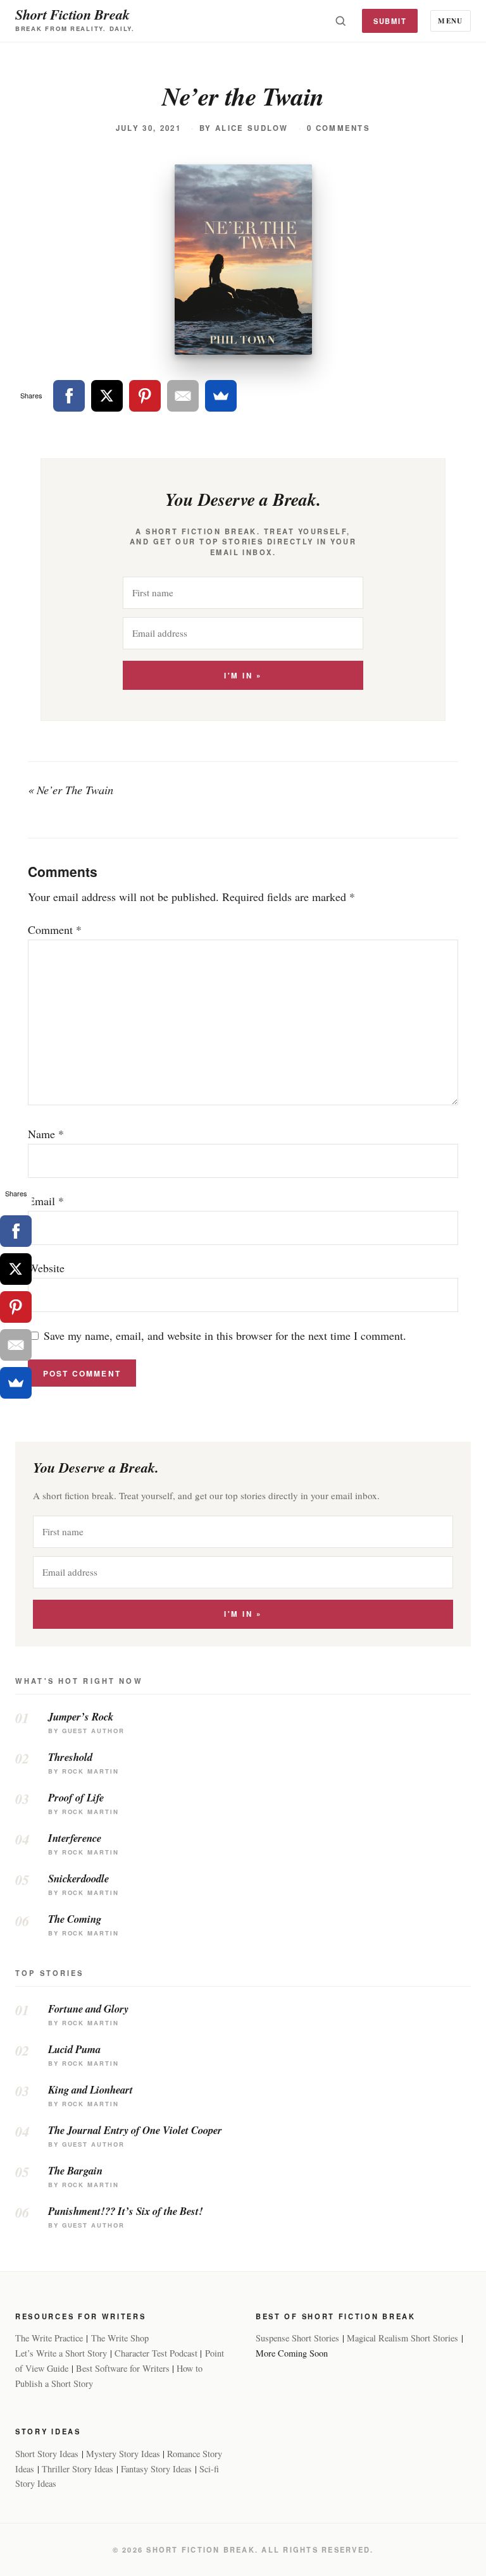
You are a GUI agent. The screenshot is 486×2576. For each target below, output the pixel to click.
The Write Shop (120, 2338)
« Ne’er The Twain (71, 790)
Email (46, 1201)
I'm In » (243, 676)
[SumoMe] (221, 396)
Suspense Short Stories (297, 2338)
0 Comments (339, 128)
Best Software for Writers (123, 2368)
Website (46, 1268)
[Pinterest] (145, 396)
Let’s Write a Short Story (61, 2353)
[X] (107, 396)
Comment (55, 929)
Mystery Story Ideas (123, 2454)
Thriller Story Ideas (78, 2469)
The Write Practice (49, 2338)
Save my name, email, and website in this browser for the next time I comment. (225, 1335)
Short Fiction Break (72, 14)
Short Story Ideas (47, 2454)
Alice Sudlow (252, 128)
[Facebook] (69, 396)
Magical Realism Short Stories (402, 2338)
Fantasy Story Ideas (156, 2469)
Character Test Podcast (156, 2353)
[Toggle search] (340, 21)
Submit (390, 21)
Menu (450, 21)
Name (46, 1134)
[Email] (183, 396)
